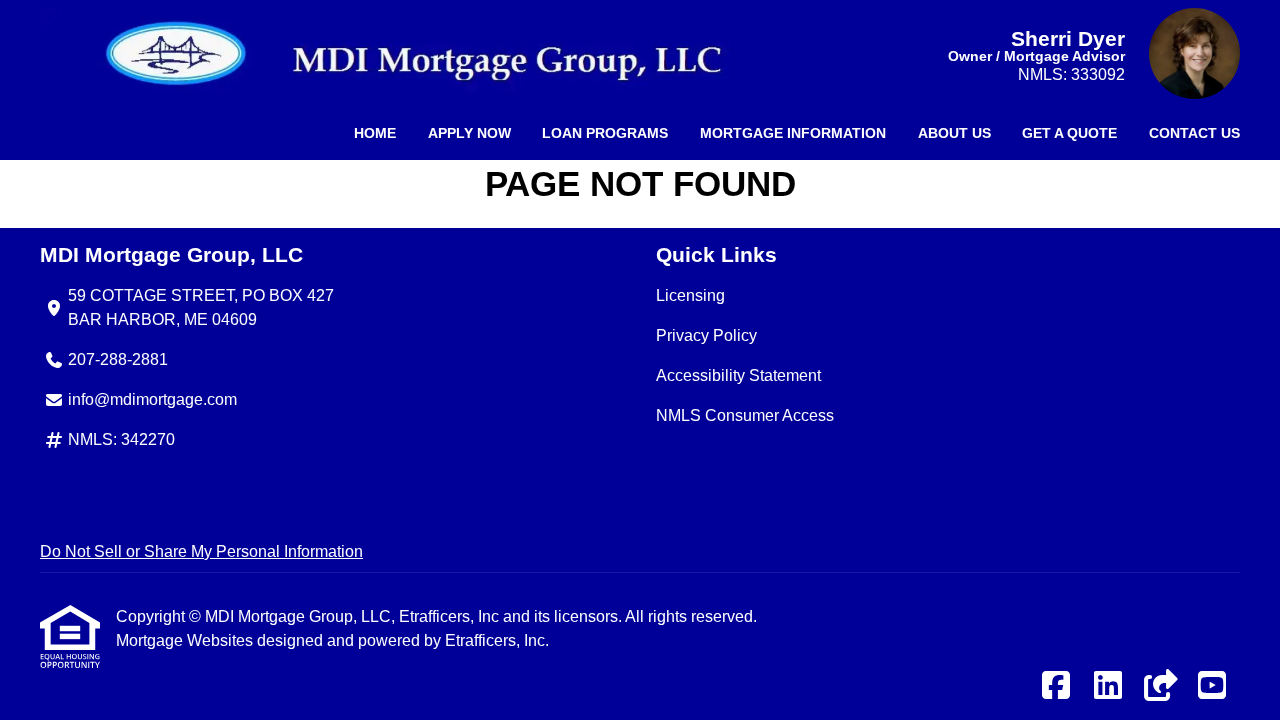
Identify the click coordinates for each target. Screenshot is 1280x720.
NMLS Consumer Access (745, 415)
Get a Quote (1069, 133)
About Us (954, 133)
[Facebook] (1056, 686)
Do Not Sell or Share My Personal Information (201, 551)
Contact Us (1194, 133)
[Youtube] (1212, 686)
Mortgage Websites (186, 640)
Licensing (690, 295)
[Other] (1160, 686)
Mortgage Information (793, 133)
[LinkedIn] (1108, 686)
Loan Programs (605, 133)
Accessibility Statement (738, 375)
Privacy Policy (706, 335)
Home (375, 133)
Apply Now (469, 133)
